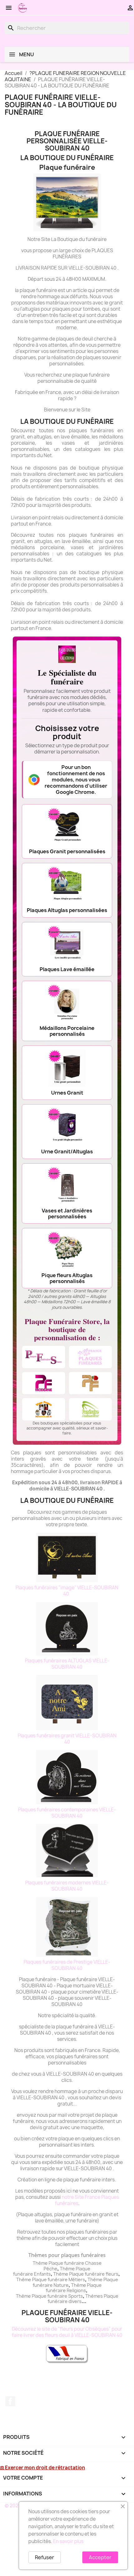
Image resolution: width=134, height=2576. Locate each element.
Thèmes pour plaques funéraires (67, 2255)
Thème (68, 2269)
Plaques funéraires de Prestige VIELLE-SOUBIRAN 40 (67, 1965)
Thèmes (95, 2296)
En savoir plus (68, 2541)
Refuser (45, 2557)
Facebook (10, 2401)
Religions (76, 2290)
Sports (76, 2296)
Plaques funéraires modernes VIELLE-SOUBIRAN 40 (67, 1886)
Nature (61, 2285)
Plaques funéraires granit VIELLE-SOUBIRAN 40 (67, 1739)
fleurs (112, 2274)
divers (75, 2301)
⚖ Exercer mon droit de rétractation (43, 2468)
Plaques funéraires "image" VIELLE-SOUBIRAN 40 (67, 1591)
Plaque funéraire (87, 2274)
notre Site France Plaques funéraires (87, 2200)
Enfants (42, 2274)
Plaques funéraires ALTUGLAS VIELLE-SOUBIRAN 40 (67, 1664)
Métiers (77, 2279)
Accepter (100, 2557)
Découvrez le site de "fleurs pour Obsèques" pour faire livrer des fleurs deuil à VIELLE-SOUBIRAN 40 (67, 2332)
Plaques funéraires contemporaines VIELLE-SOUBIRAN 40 (67, 1813)
